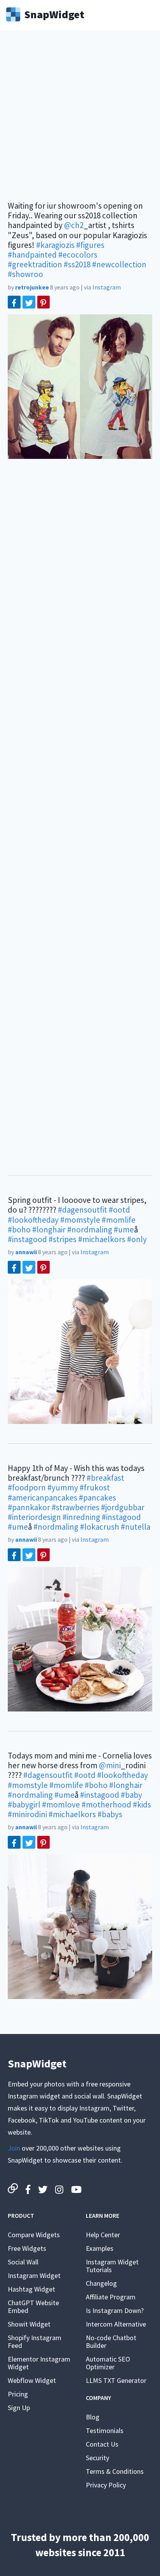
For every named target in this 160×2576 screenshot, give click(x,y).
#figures (90, 245)
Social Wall (23, 2262)
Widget (54, 14)
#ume (124, 1230)
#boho (19, 1230)
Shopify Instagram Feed (35, 2342)
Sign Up (19, 2408)
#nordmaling (90, 1230)
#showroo (25, 274)
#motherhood (106, 1805)
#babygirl (24, 1805)
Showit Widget (29, 2324)
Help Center (103, 2235)
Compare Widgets (34, 2235)
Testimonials (105, 2430)
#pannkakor (29, 1507)
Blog (93, 2417)
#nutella (136, 1527)
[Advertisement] (80, 121)
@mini (110, 1765)
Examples (100, 2248)
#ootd (119, 1210)
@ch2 (74, 225)
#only (137, 1239)
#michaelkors (102, 1239)
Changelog (101, 2283)
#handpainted (32, 255)
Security (97, 2458)
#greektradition (35, 264)
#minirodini (27, 1814)
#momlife (119, 1220)
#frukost (95, 1488)
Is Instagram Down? (115, 2310)
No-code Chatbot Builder (111, 2342)
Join (14, 2148)
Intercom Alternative (116, 2324)
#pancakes (97, 1498)
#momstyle (80, 1220)
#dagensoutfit (83, 1210)
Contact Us (102, 2444)
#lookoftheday (33, 1220)
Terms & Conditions (115, 2471)
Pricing (18, 2394)
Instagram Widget (34, 2275)
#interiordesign (34, 1517)
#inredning (81, 1517)
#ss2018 (77, 264)
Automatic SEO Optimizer (108, 2363)
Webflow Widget (32, 2380)
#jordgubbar (123, 1507)
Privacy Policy (106, 2485)
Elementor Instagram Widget (39, 2363)
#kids (142, 1805)
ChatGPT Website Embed (33, 2307)
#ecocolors (78, 255)
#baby (131, 1795)
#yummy (63, 1488)
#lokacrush (100, 1527)
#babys (110, 1814)
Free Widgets (27, 2248)
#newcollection (119, 264)
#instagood (27, 1239)
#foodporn (27, 1488)
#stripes (63, 1239)
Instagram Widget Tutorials (112, 2266)
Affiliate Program (111, 2297)
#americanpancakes (43, 1498)
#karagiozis (55, 245)
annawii (26, 1252)
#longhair (49, 1230)
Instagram (107, 287)
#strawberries (76, 1507)
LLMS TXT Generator (116, 2380)
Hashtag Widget (31, 2289)
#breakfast (105, 1478)
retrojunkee (32, 287)
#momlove (61, 1805)
